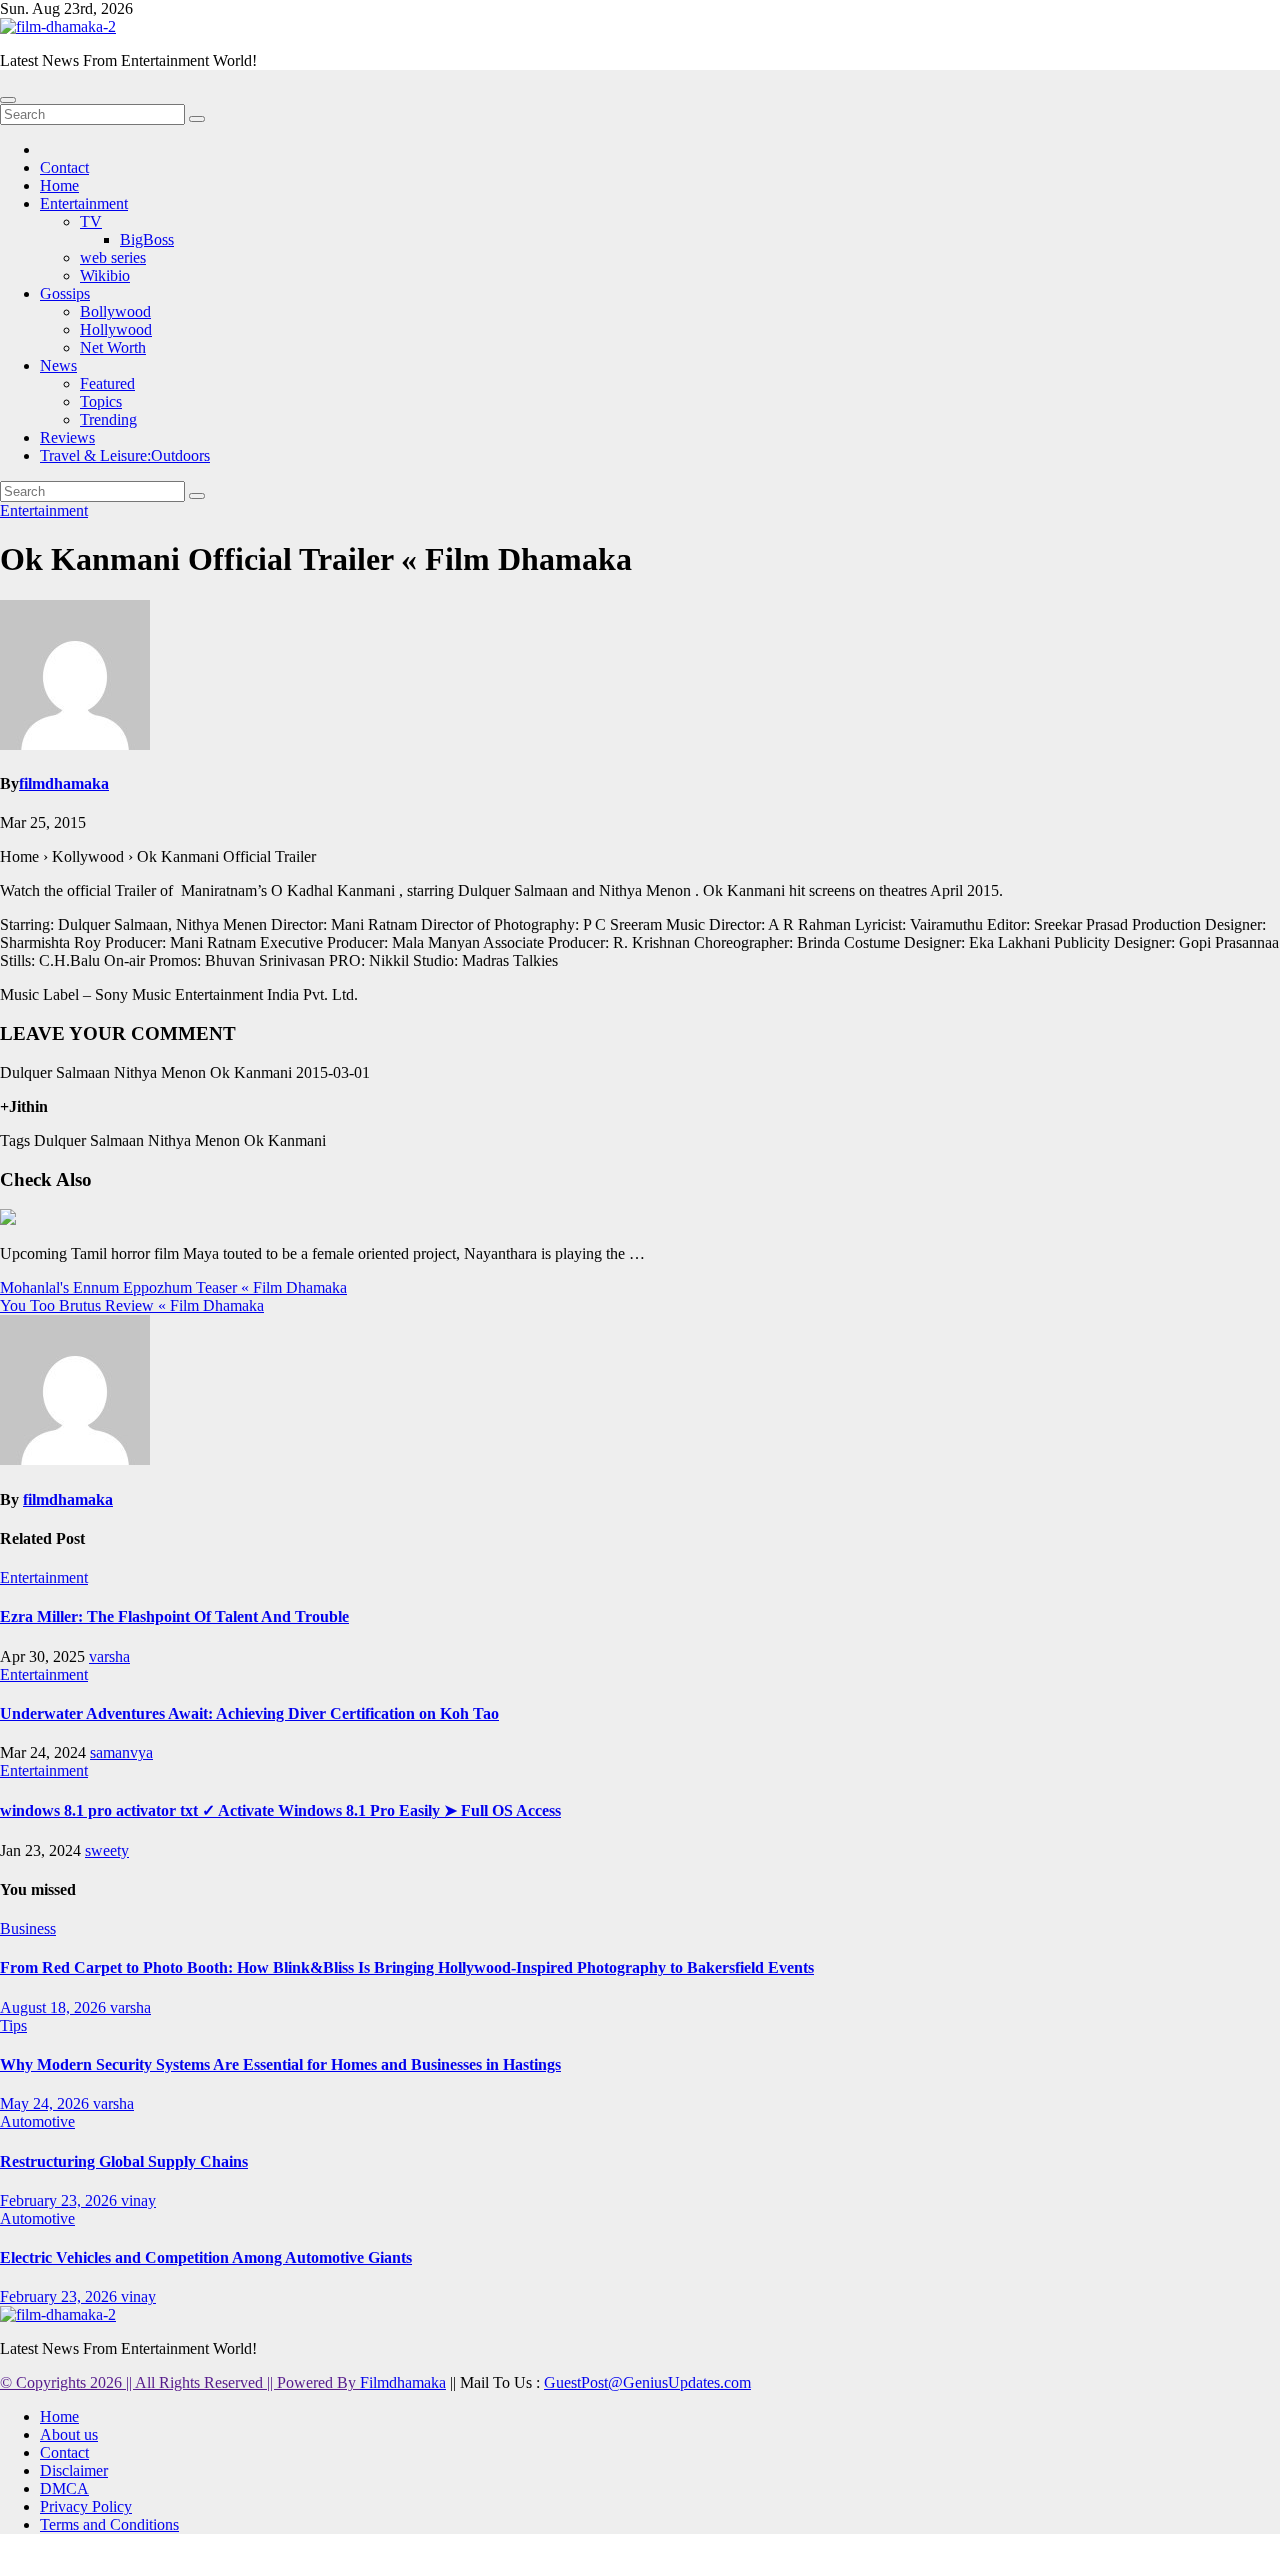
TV (91, 221)
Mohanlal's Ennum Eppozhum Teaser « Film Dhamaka (173, 1287)
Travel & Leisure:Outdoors (125, 455)
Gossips (65, 293)
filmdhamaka (64, 783)
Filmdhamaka (403, 2382)
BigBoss (147, 239)
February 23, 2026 (60, 2200)
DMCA (64, 2488)
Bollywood (115, 311)
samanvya (121, 1752)
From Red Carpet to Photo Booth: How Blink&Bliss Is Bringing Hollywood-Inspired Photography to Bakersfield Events (407, 1967)
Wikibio (105, 275)
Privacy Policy (86, 2506)
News (58, 365)
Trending (108, 419)
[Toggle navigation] (8, 100)
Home (59, 185)
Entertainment (84, 203)
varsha (109, 1656)
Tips (13, 2025)
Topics (101, 401)
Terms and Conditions (109, 2524)
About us (69, 2434)
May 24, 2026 (46, 2103)
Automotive (37, 2121)
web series (113, 257)
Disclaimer (74, 2470)
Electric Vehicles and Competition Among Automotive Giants (206, 2257)
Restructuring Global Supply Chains (124, 2161)
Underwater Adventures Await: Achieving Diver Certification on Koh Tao (249, 1713)
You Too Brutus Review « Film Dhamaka (132, 1305)
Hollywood (116, 329)
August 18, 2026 (55, 2007)
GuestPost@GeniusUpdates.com (647, 2382)
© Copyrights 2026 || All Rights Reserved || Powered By (180, 2382)
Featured (107, 383)
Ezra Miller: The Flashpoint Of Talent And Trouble (174, 1616)
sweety (107, 1850)
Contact (64, 167)
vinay (138, 2200)
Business (28, 1928)
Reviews (67, 437)
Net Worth (113, 347)
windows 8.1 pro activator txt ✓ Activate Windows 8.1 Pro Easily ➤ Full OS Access (280, 1810)
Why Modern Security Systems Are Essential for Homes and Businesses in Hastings (280, 2064)
